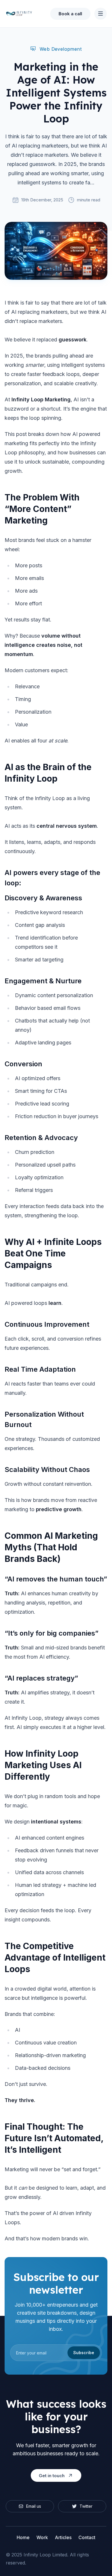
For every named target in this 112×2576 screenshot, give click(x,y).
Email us (34, 2506)
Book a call (70, 14)
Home (23, 2537)
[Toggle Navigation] (101, 14)
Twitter (86, 2506)
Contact (87, 2537)
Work (42, 2537)
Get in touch (52, 2476)
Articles (63, 2537)
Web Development (61, 49)
